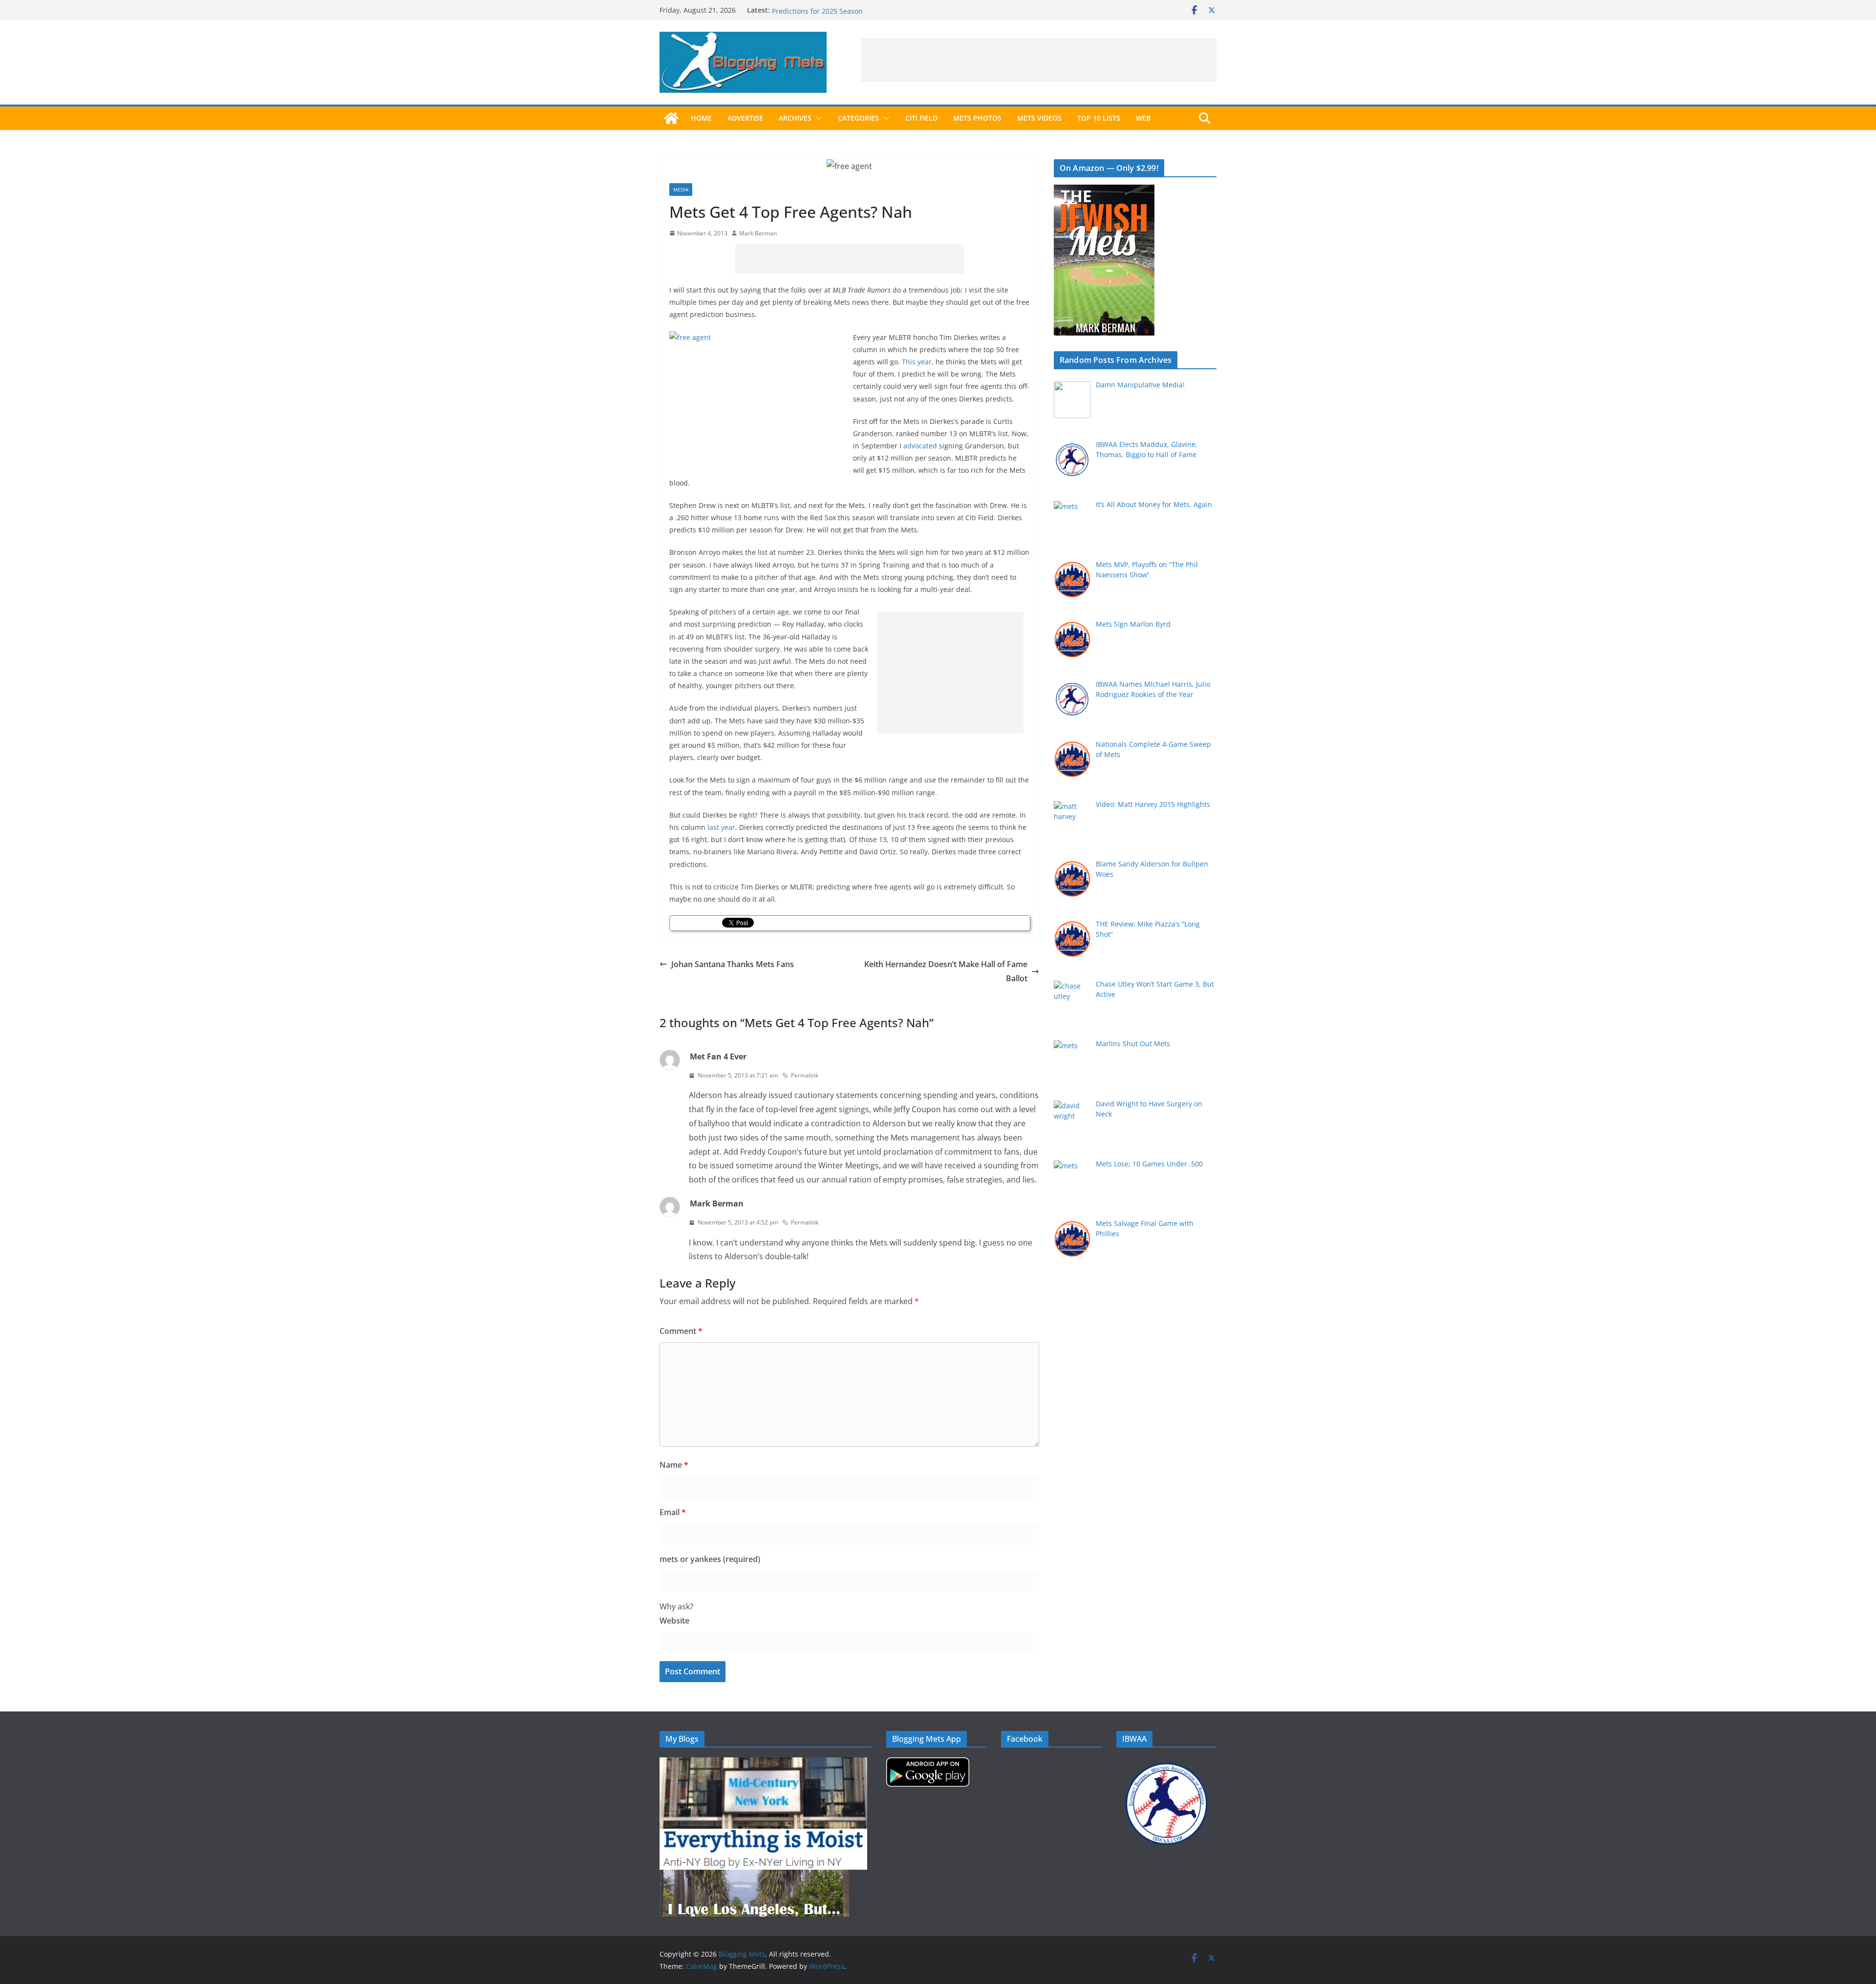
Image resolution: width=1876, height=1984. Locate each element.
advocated (920, 446)
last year (721, 827)
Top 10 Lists (1099, 118)
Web (1143, 118)
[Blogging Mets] (671, 118)
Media (681, 190)
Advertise (745, 118)
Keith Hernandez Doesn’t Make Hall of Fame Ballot (946, 971)
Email (673, 1512)
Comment (681, 1331)
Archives (795, 118)
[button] (817, 118)
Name (674, 1465)
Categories (858, 118)
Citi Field (921, 118)
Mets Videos (1039, 118)
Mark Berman (758, 233)
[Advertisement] (1039, 60)
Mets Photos (977, 118)
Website (674, 1621)
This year (917, 362)
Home (701, 118)
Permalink (805, 1075)
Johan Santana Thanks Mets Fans (733, 964)
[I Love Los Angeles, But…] (754, 1876)
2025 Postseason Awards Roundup (828, 10)
